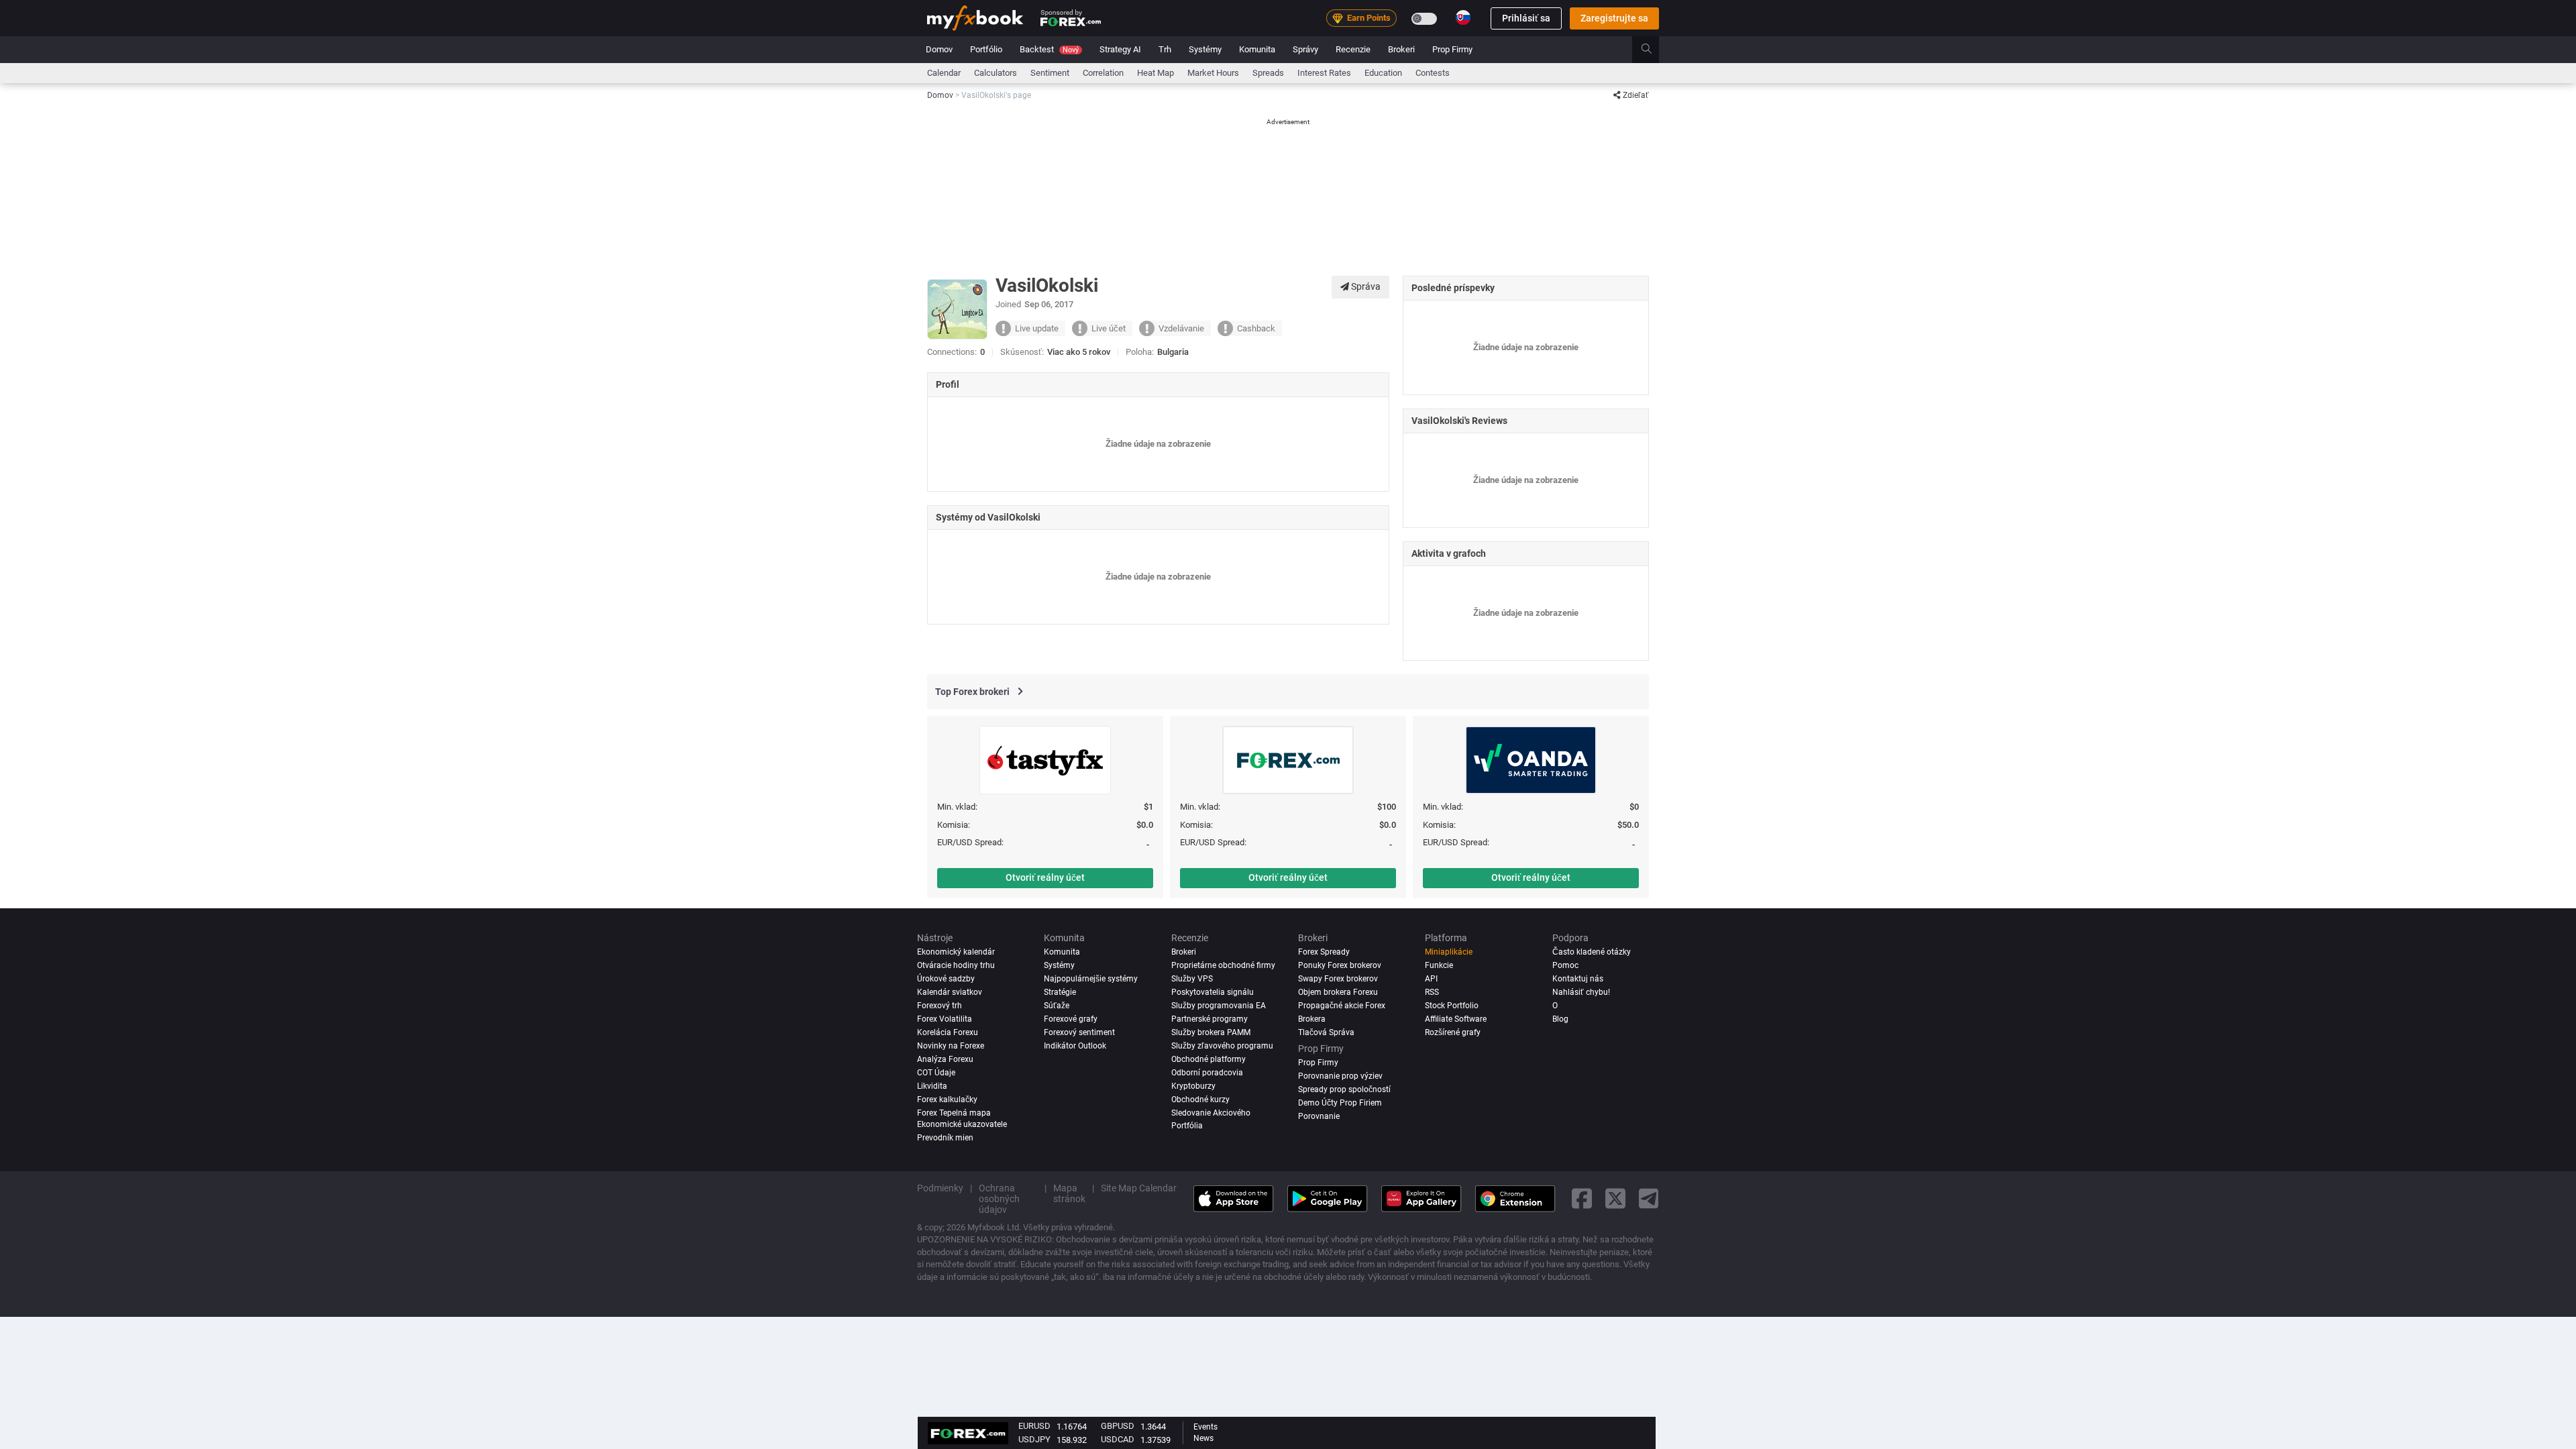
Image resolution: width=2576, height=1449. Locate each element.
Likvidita (932, 1086)
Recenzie (1353, 49)
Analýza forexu (945, 1059)
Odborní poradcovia (1207, 1073)
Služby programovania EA (1219, 1006)
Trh (1165, 49)
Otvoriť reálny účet (1045, 877)
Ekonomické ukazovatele (962, 1124)
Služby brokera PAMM (1211, 1032)
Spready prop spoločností (1344, 1089)
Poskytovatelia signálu (1213, 992)
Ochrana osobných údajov (999, 1199)
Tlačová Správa (1326, 1032)
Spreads (1268, 73)
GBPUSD (1118, 1426)
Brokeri (1401, 49)
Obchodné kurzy (1200, 1099)
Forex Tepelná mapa (954, 1113)
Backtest (1049, 49)
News (1203, 1438)
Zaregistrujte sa (1614, 18)
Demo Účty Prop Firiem (1340, 1103)
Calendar (944, 73)
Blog (1560, 1019)
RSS (1432, 992)
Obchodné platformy (1209, 1059)
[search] (1654, 50)
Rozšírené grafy (1453, 1032)
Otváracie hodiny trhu (956, 965)
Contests (1433, 73)
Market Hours (1213, 73)
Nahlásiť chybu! (1581, 992)
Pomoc (1565, 965)
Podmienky (940, 1188)
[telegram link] (1649, 1198)
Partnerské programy (1210, 1019)
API (1431, 979)
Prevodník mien (945, 1138)
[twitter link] (1615, 1198)
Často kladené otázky (1592, 952)
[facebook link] (1582, 1198)
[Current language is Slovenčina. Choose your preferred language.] (1463, 17)
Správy (1305, 49)
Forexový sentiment (1079, 1032)
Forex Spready (1324, 952)
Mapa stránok (1069, 1193)
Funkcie (1439, 965)
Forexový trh (940, 1006)
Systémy (1205, 49)
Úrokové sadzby (946, 979)
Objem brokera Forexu (1338, 992)
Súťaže (1057, 1006)
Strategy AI (1120, 49)
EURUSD (1034, 1426)
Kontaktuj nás (1578, 979)
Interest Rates (1324, 73)
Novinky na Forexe (951, 1046)
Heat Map (1156, 73)
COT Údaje (936, 1073)
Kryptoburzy (1193, 1086)
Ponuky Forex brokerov (1340, 965)
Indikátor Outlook (1075, 1046)
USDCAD (1118, 1439)
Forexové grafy (1071, 1019)
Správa (1365, 286)
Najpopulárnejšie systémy (1091, 979)
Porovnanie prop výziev (1340, 1076)
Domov (939, 49)
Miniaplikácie (1449, 952)
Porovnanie (1319, 1116)
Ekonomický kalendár (956, 952)
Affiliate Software (1456, 1019)
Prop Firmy (1452, 49)
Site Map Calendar (1139, 1188)
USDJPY (1034, 1439)
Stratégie (1060, 992)
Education (1383, 73)
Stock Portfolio (1452, 1006)
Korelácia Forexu (948, 1032)
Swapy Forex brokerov (1338, 979)
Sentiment (1050, 73)
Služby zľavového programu (1222, 1046)
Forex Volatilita (945, 1019)
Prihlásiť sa (1526, 18)
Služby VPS (1192, 979)
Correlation (1103, 73)
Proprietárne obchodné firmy (1223, 965)
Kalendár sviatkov (950, 992)
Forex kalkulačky (947, 1099)
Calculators (996, 73)
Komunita (1257, 49)
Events (1205, 1427)
